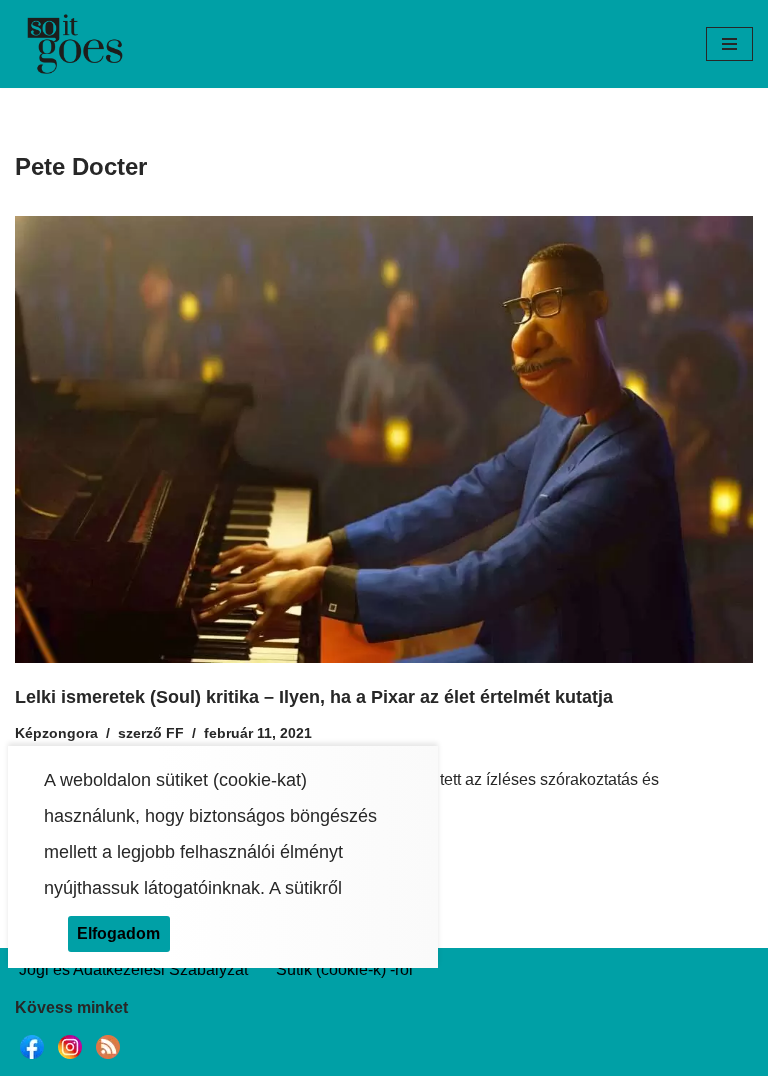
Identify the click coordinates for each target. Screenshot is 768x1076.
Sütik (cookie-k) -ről (344, 969)
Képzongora (56, 733)
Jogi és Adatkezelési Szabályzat (133, 969)
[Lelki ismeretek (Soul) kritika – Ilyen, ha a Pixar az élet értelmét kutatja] (384, 439)
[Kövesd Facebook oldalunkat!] (32, 1058)
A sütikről (305, 888)
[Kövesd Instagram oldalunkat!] (70, 1058)
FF (175, 733)
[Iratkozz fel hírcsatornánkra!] (108, 1058)
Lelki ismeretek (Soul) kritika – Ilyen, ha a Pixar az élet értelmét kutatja (314, 697)
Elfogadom (118, 933)
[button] (729, 44)
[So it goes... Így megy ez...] (75, 44)
